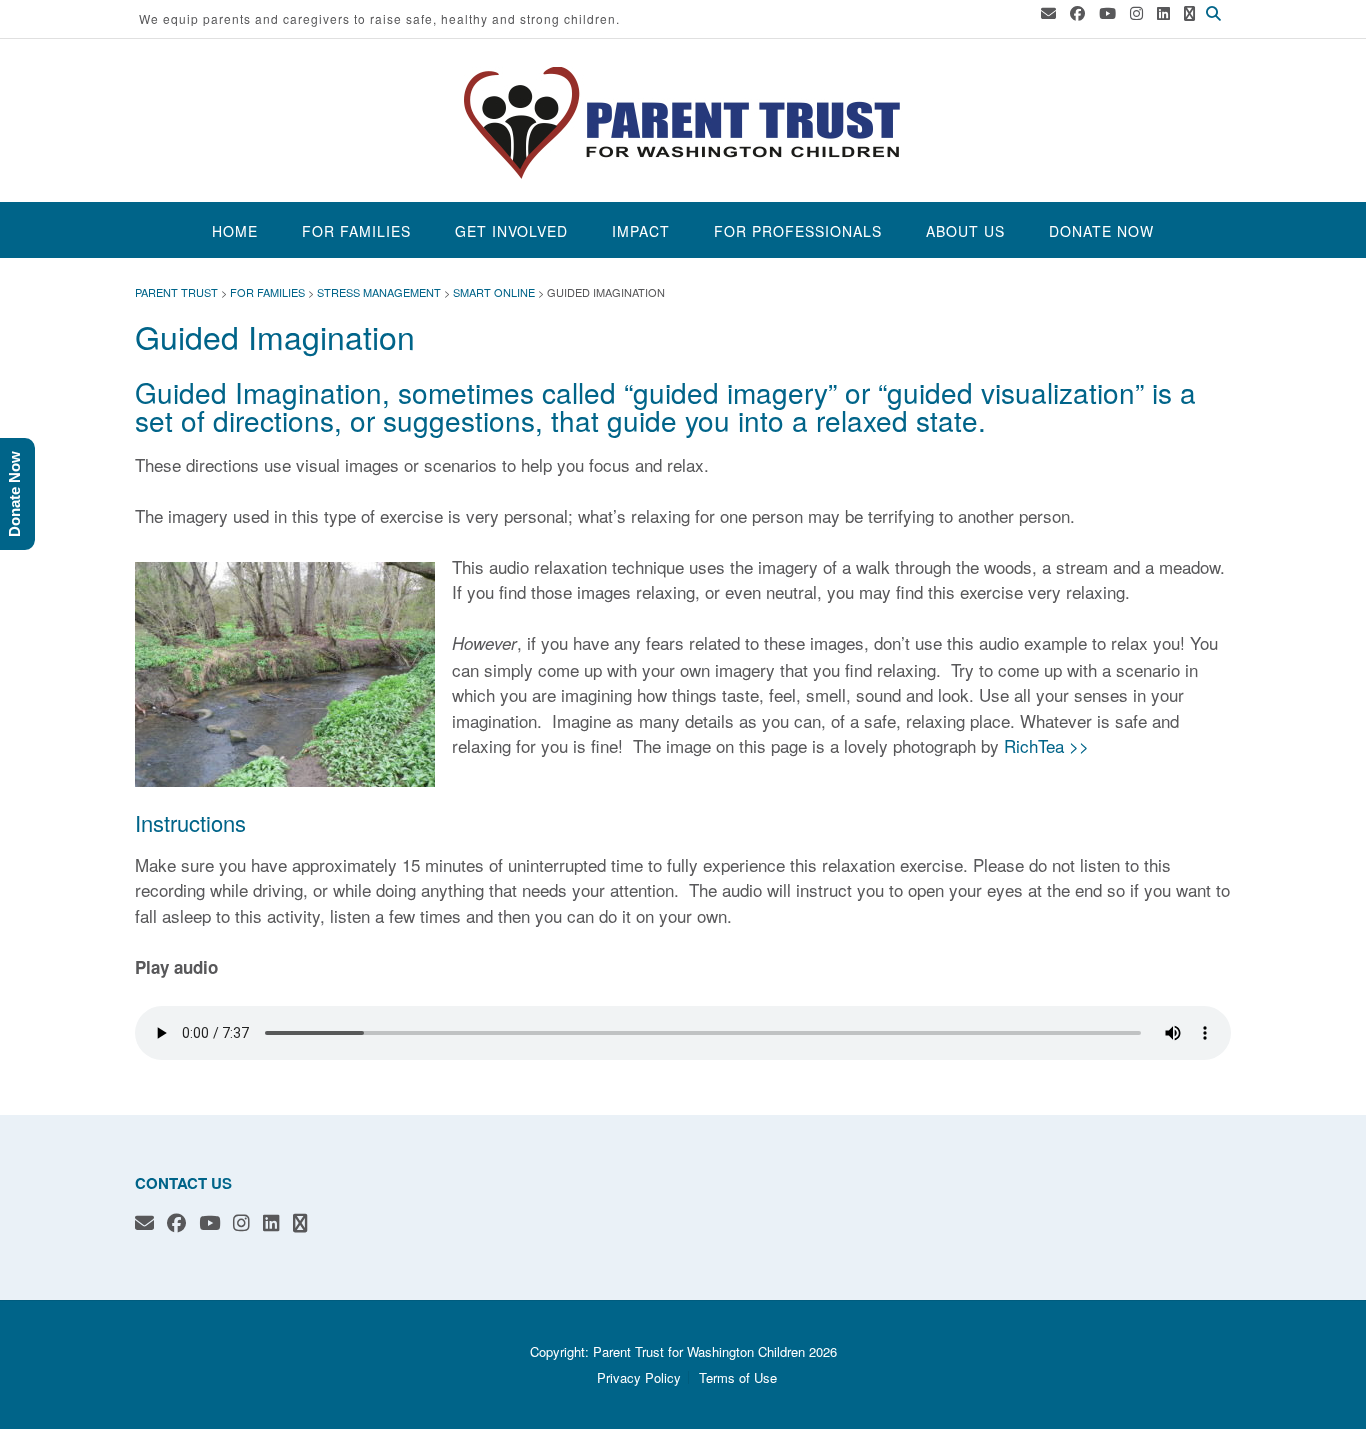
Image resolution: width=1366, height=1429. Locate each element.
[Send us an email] (1048, 12)
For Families (356, 231)
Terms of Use (738, 1377)
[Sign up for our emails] (1189, 12)
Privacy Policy (639, 1377)
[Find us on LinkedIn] (1163, 12)
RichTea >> (1046, 745)
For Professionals (798, 231)
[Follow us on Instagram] (1136, 12)
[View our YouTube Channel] (1107, 12)
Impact (641, 231)
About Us (965, 231)
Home (235, 231)
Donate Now (1101, 231)
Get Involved (511, 231)
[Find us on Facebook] (1077, 12)
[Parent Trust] (683, 122)
